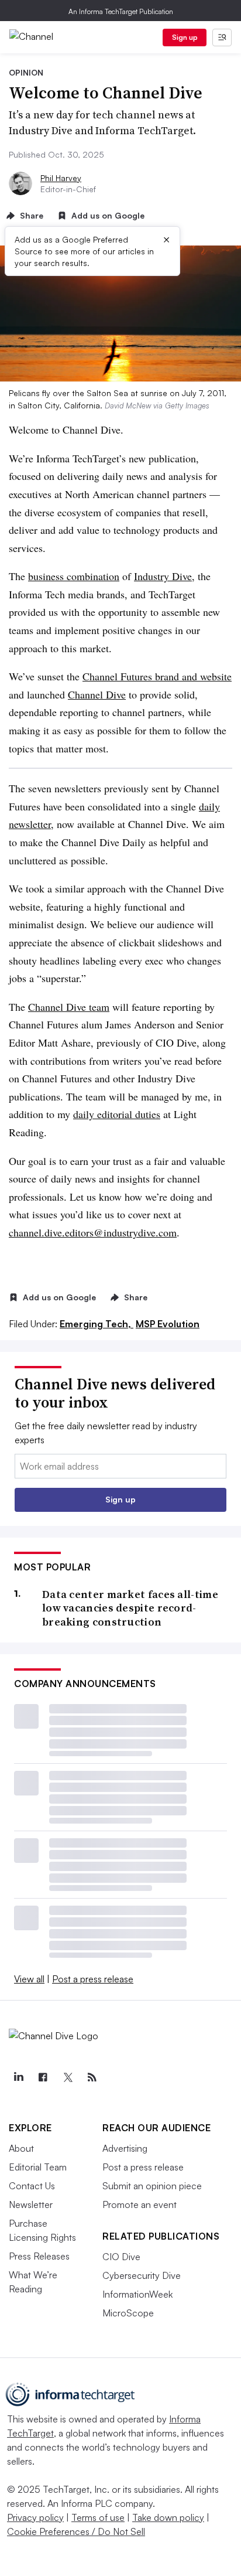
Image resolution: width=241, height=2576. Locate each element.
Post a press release (93, 1979)
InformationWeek (137, 2294)
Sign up (185, 37)
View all (29, 1979)
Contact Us (32, 2186)
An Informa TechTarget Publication (121, 11)
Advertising (125, 2148)
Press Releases (39, 2256)
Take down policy (168, 2517)
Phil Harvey (61, 178)
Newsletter (31, 2204)
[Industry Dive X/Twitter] (67, 2077)
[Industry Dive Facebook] (43, 2077)
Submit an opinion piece (152, 2186)
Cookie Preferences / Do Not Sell (76, 2531)
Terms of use (98, 2517)
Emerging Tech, (97, 1324)
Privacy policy (35, 2517)
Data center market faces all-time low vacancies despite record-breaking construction (130, 1608)
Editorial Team (38, 2167)
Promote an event (140, 2204)
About (21, 2148)
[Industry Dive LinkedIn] (18, 2077)
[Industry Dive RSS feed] (92, 2077)
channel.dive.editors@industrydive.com (93, 1232)
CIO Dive (121, 2257)
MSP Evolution (168, 1324)
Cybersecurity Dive (142, 2275)
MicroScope (128, 2313)
